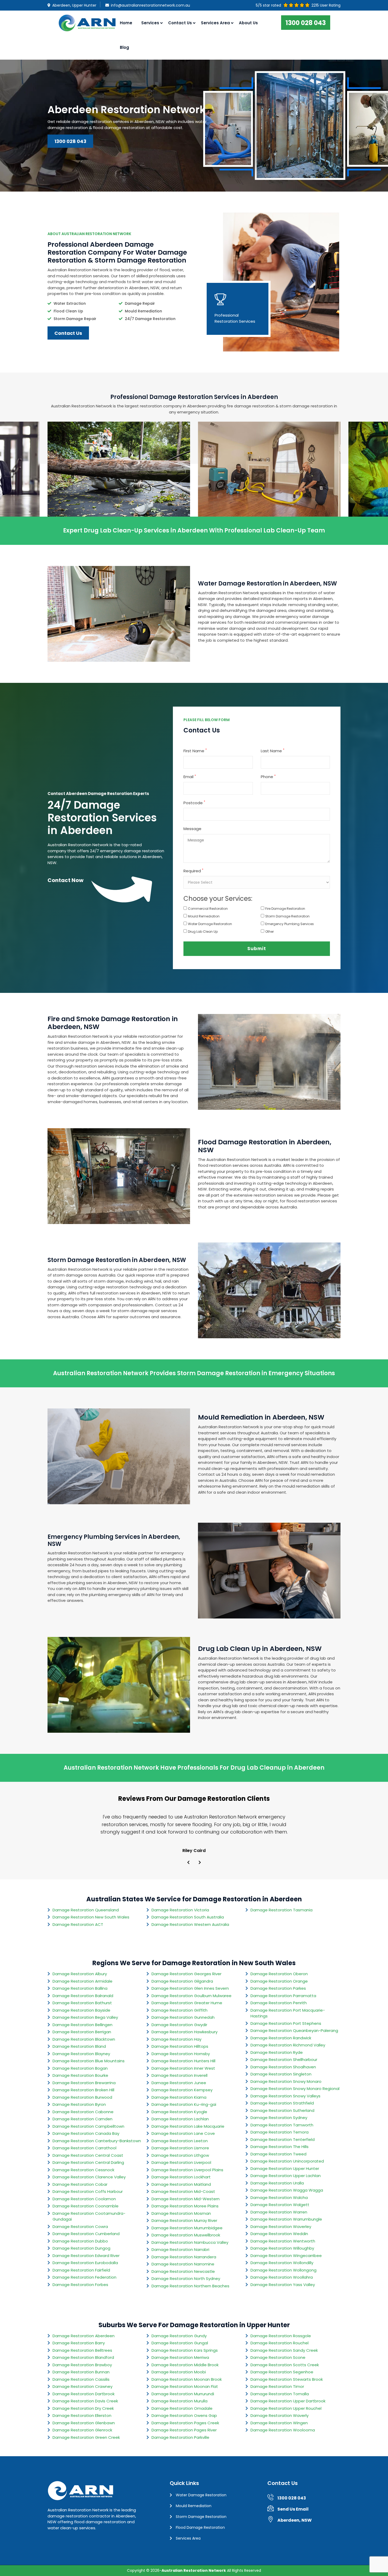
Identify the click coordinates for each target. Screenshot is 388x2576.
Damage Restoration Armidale (82, 1981)
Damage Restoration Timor (277, 2386)
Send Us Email (293, 2509)
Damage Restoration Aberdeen (84, 2336)
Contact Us (180, 23)
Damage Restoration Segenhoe (282, 2372)
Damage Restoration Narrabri (180, 2249)
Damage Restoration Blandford (83, 2357)
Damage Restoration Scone (278, 2357)
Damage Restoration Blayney (81, 2054)
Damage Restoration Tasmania (281, 1910)
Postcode (194, 803)
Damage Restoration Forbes (80, 2285)
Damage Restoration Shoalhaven (283, 2067)
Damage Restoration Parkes (278, 1988)
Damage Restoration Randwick (281, 2038)
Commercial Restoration (208, 909)
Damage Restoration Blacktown (84, 2039)
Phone (268, 777)
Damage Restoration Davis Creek (85, 2401)
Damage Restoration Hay (176, 2039)
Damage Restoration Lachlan (180, 2119)
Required (193, 871)
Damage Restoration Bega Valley (85, 2017)
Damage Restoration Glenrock (82, 2430)
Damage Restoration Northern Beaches (190, 2286)
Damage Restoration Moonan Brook (187, 2379)
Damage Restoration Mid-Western (186, 2199)
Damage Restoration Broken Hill (83, 2090)
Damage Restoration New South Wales (91, 1917)
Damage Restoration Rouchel (280, 2343)
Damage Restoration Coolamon (84, 2199)
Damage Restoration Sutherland (282, 2110)
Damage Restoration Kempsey (182, 2090)
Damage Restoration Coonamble (86, 2206)
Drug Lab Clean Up (203, 932)
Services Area (188, 2538)
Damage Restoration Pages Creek (185, 2423)
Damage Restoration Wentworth (283, 2241)
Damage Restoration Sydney (279, 2118)
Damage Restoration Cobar (80, 2184)
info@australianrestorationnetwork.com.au (150, 5)
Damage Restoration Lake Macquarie (188, 2126)
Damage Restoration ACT (78, 1924)
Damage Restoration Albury (80, 1974)
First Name (195, 751)
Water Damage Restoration (210, 924)
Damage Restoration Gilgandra (182, 1981)
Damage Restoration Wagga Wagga (287, 2190)
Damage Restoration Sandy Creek (284, 2350)
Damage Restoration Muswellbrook (186, 2235)
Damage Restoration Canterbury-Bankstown (97, 2141)
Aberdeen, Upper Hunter (74, 5)
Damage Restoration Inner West (183, 2068)
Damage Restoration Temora (280, 2132)
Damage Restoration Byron (79, 2104)
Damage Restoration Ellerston (82, 2415)
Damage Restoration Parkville (180, 2437)
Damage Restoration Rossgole (281, 2336)
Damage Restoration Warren (279, 2212)
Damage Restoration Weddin (279, 2234)
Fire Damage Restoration (285, 909)
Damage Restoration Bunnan (81, 2372)
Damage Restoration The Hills (280, 2147)
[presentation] (188, 1863)
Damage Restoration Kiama (179, 2097)
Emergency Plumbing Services (290, 924)
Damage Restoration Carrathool (84, 2148)
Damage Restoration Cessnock (83, 2170)
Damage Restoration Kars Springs (185, 2350)
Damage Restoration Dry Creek (83, 2408)
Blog (124, 47)
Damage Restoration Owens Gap (184, 2415)
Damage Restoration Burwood (82, 2097)
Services (150, 23)
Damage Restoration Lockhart (181, 2177)
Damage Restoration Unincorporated (287, 2161)
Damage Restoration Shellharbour (284, 2060)
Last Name (273, 751)
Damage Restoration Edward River (86, 2256)
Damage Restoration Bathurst (82, 2003)
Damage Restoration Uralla (277, 2183)
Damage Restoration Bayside (81, 2010)
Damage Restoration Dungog (81, 2248)
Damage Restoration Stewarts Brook (287, 2379)
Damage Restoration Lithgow (180, 2155)
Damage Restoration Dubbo (80, 2241)
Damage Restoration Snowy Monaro (286, 2081)
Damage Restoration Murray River (184, 2220)
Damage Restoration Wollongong (283, 2270)
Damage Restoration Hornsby (181, 2054)
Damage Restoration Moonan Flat (185, 2386)
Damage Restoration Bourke (80, 2075)
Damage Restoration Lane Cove (183, 2133)
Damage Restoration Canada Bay (86, 2133)
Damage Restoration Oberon (279, 1974)
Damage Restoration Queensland (86, 1910)
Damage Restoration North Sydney (186, 2279)
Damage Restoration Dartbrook (84, 2394)
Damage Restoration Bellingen (82, 2025)
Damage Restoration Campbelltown (88, 2126)
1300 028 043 (306, 23)
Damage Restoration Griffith (179, 2010)
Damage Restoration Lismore (180, 2148)
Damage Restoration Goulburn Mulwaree (191, 1996)
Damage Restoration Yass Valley (283, 2285)
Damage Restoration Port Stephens (286, 2023)
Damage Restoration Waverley (281, 2227)
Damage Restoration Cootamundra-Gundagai (89, 2216)
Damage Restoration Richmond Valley (288, 2045)
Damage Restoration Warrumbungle (286, 2219)
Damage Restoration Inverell (179, 2075)
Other (269, 932)
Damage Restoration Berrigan (82, 2032)
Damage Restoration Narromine (183, 2264)
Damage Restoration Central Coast (88, 2155)
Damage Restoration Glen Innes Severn (190, 1988)
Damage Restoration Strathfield (282, 2103)
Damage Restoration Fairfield (81, 2270)
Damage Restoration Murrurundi (183, 2394)
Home (126, 23)
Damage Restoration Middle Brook (185, 2365)
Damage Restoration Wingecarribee (286, 2256)
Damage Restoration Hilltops (180, 2046)
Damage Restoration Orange (279, 1981)
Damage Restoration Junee (179, 2083)
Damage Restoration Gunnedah (183, 2017)
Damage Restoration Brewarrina (84, 2083)
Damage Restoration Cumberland (86, 2234)
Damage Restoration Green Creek (86, 2437)
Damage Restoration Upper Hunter (285, 2168)
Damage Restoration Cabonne (83, 2112)
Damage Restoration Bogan (80, 2068)
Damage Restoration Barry (79, 2343)
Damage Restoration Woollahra (282, 2277)
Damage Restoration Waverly (280, 2415)
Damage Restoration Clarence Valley (89, 2177)
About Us (248, 23)
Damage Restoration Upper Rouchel (286, 2408)
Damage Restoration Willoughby (282, 2248)
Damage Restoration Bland (79, 2046)
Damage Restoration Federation (84, 2277)
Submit (257, 949)
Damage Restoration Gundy (179, 2336)
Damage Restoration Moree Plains (185, 2206)
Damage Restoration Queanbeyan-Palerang (294, 2030)
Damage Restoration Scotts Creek (285, 2365)
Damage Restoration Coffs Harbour (88, 2191)
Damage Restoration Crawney (82, 2386)
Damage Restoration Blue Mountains (89, 2061)
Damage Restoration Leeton (180, 2141)
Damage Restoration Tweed (278, 2154)
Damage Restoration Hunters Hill (183, 2061)
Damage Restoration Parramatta (283, 1996)
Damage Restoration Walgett (280, 2205)
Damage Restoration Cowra (80, 2227)
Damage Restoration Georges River (186, 1974)
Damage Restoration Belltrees (82, 2350)
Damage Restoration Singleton (281, 2074)
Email (190, 777)
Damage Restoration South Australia (188, 1917)
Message (192, 829)
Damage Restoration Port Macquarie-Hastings (288, 2013)
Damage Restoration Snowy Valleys (285, 2096)
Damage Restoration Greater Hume (187, 2003)
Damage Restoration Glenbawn (84, 2423)
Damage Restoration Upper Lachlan (286, 2176)
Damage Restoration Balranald (83, 1996)
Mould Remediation (204, 916)
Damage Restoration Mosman (181, 2213)
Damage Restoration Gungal (180, 2343)
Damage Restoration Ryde (277, 2052)
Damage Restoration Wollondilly (282, 2263)
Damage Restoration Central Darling (88, 2162)
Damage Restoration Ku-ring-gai (184, 2104)
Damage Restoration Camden (82, 2119)
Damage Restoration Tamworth (282, 2125)
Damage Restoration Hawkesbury (184, 2032)
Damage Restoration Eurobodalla (85, 2263)
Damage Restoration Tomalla (280, 2394)
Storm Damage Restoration (287, 916)
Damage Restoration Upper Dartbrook (288, 2401)
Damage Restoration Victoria (180, 1910)
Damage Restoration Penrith (279, 2003)
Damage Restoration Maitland (181, 2184)
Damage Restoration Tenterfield (283, 2139)
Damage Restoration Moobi (179, 2372)
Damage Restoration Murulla (179, 2401)
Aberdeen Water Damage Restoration (269, 485)
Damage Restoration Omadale (182, 2408)
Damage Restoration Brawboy (82, 2365)
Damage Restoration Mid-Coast (183, 2191)
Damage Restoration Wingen (279, 2423)
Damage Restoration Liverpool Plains (187, 2170)
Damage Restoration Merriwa (180, 2357)
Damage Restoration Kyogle (179, 2112)
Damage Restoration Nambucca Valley (190, 2242)
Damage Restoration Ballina (80, 1988)
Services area (215, 23)
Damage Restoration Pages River (184, 2430)
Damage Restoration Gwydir (179, 2025)
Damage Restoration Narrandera (184, 2257)
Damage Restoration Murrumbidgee (187, 2228)
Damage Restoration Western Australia (190, 1924)
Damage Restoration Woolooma (283, 2430)
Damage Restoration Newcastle (183, 2271)
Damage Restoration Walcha (279, 2198)
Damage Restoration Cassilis (81, 2379)
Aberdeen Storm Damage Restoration (119, 485)
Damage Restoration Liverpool (181, 2162)
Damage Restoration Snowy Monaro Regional (295, 2089)
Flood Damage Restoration (200, 2527)
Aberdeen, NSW (295, 2520)
